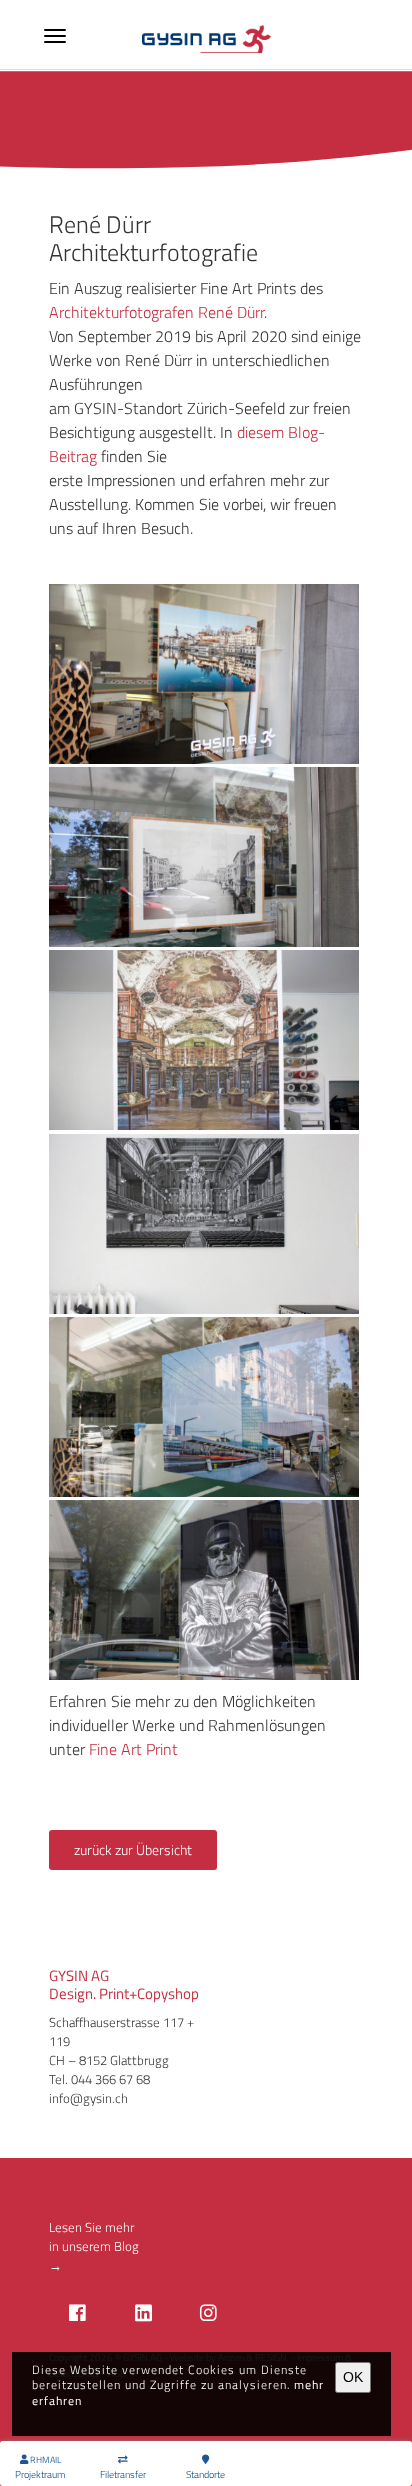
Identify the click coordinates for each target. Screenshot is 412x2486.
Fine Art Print (133, 1749)
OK (353, 2377)
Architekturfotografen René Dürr (156, 312)
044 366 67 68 (110, 2079)
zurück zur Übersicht (133, 1850)
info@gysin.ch (88, 2098)
